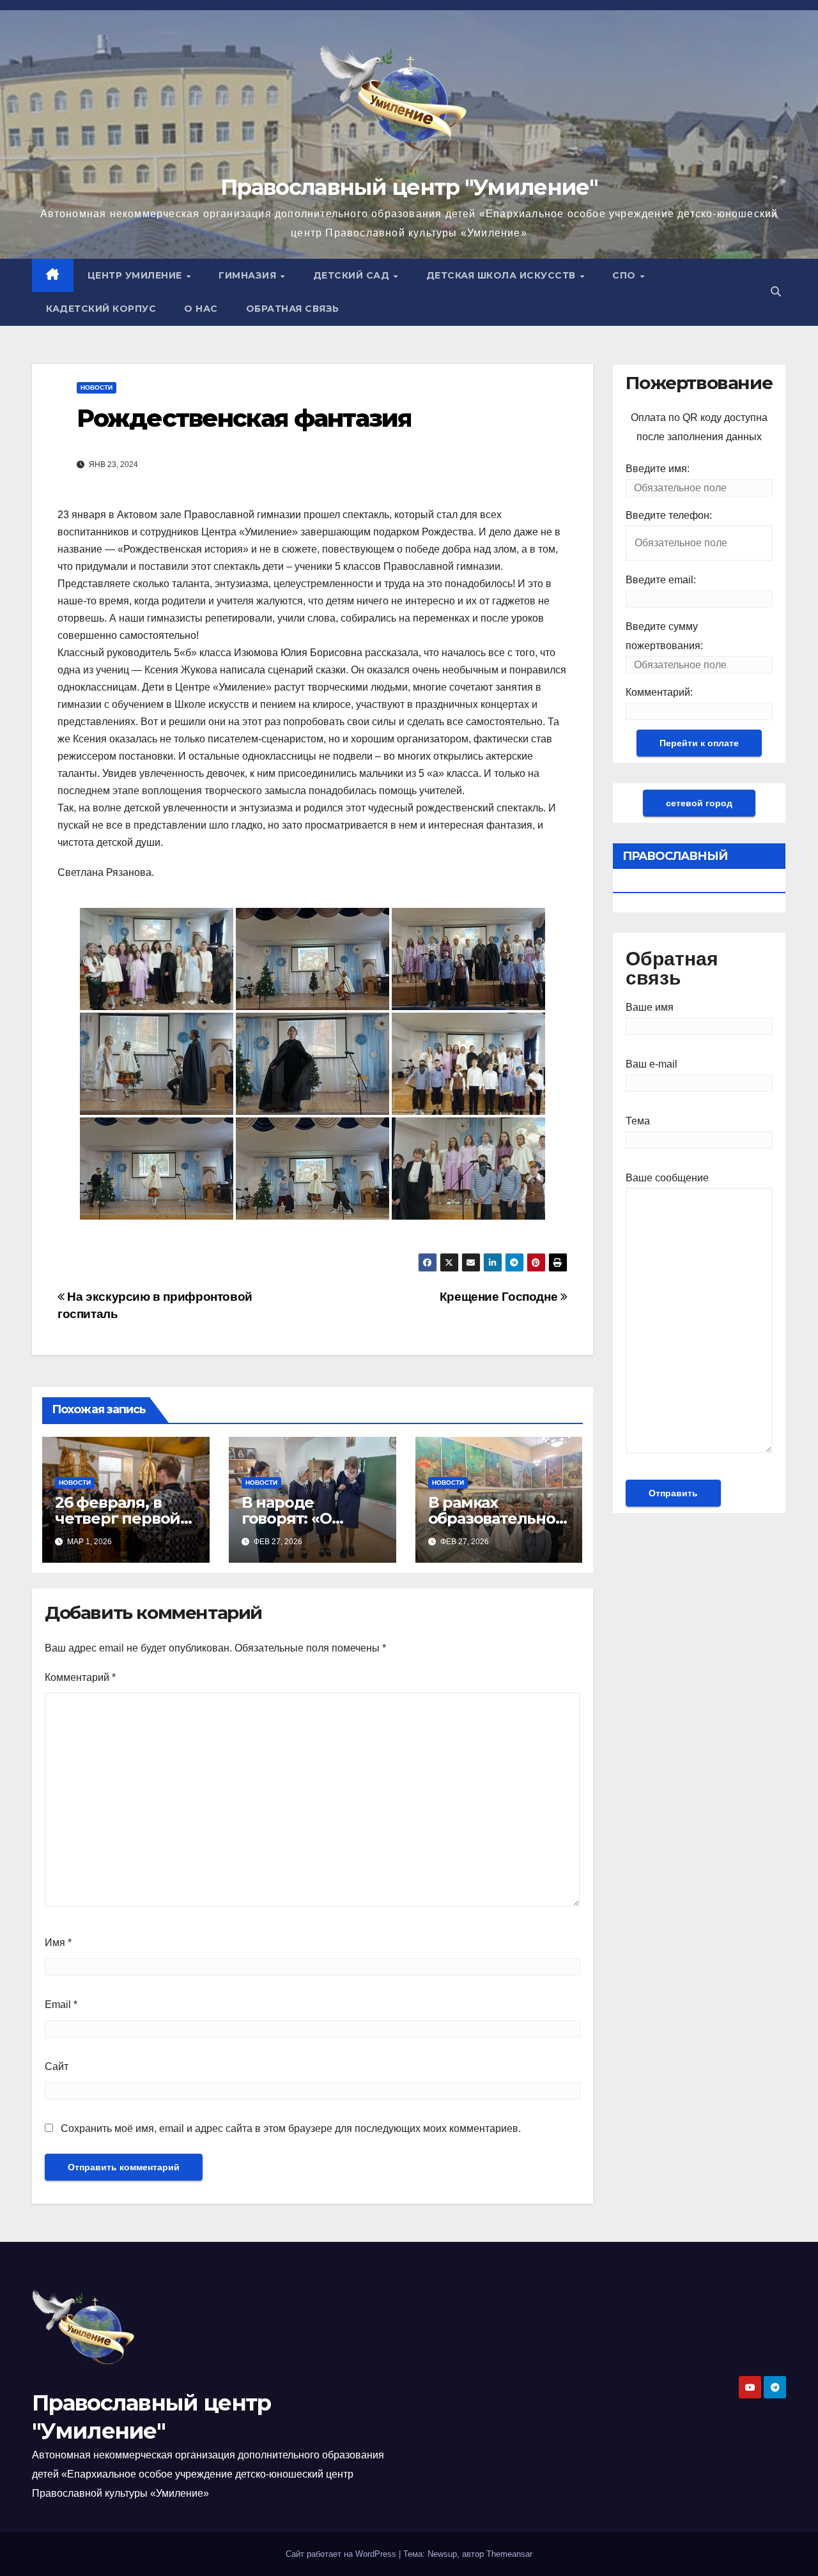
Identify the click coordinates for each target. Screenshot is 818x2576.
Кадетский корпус (101, 309)
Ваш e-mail (652, 1064)
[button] (776, 292)
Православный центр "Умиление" (409, 187)
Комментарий (80, 1677)
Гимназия (249, 275)
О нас (201, 309)
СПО (625, 275)
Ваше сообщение (667, 1178)
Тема (638, 1121)
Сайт (57, 2066)
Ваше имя (650, 1007)
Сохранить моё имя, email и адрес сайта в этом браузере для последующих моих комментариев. (291, 2128)
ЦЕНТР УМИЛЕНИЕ (136, 275)
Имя (58, 1943)
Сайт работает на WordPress (342, 2554)
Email (61, 2005)
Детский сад (353, 275)
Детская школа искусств (503, 275)
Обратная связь (293, 309)
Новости (96, 387)
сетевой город (699, 803)
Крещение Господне (500, 1297)
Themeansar (509, 2554)
